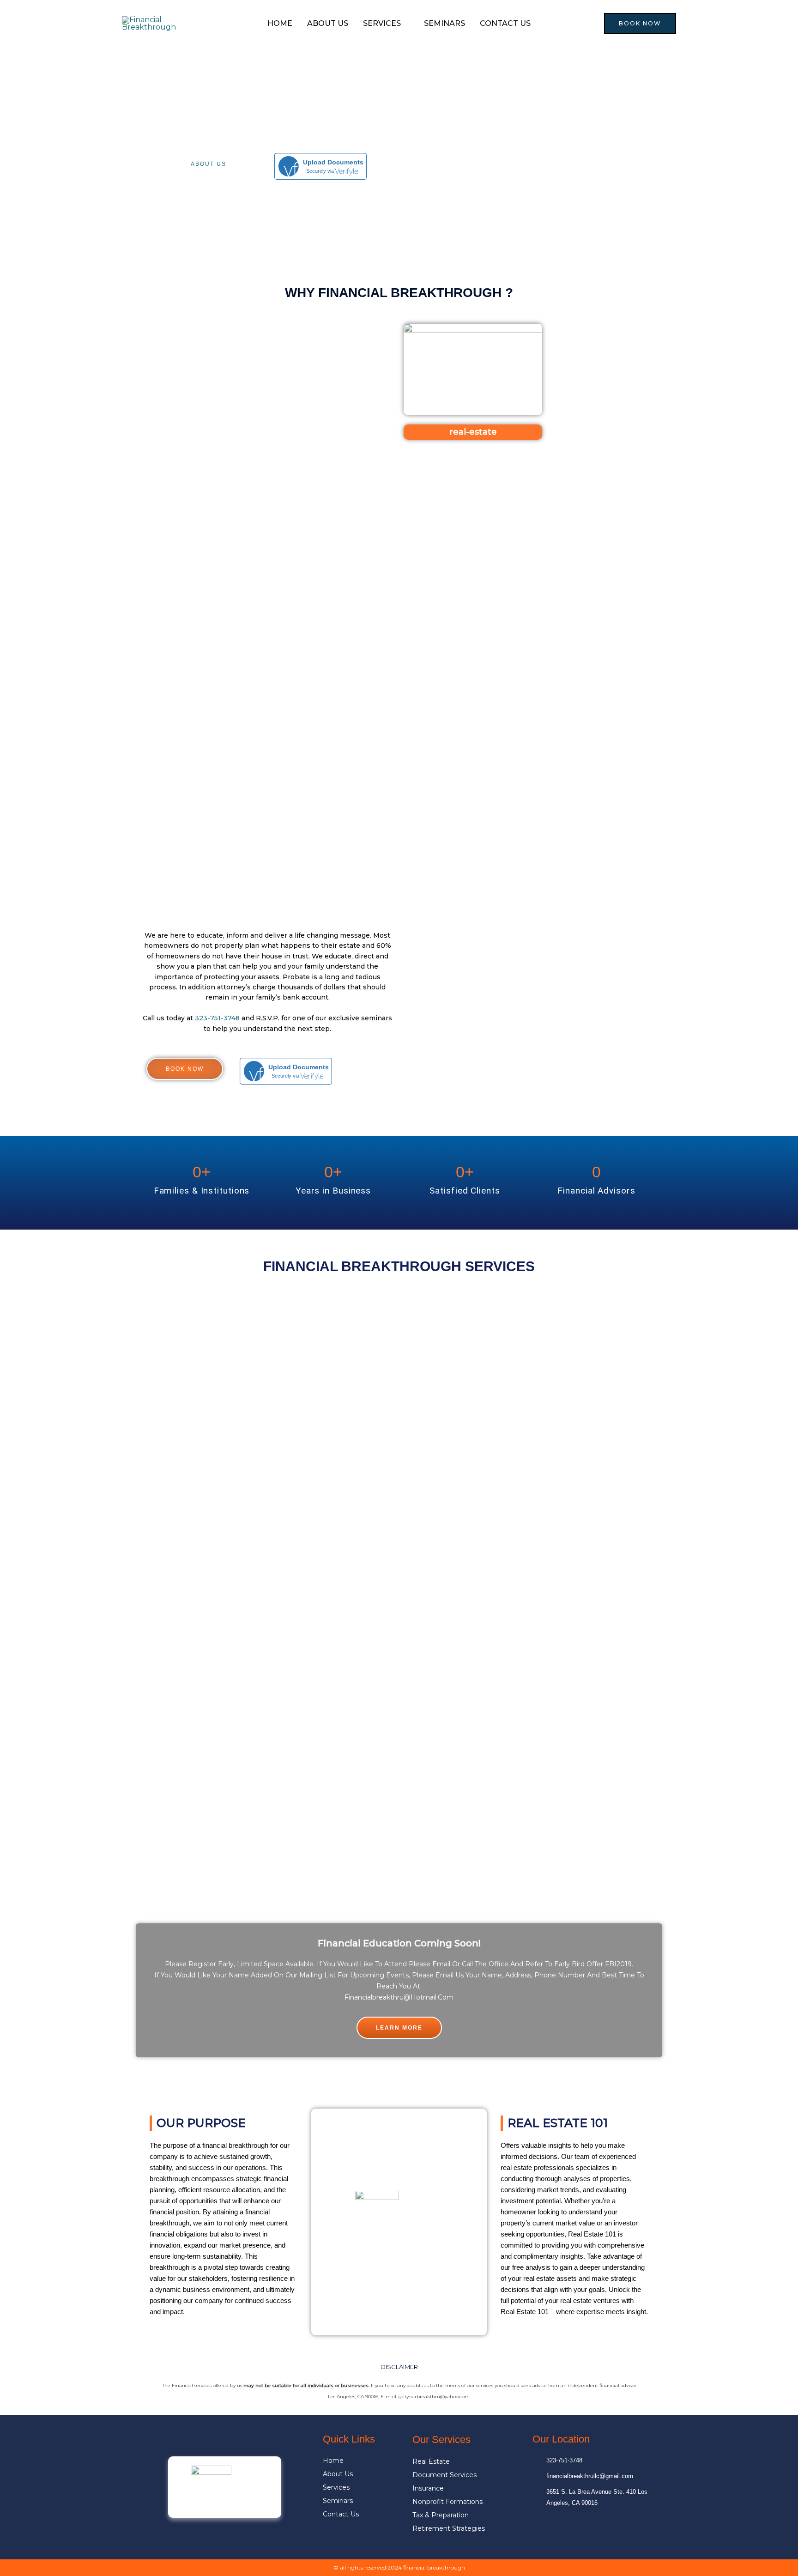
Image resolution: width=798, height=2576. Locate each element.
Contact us (505, 23)
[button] (640, 24)
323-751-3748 (217, 1018)
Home (280, 23)
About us (328, 23)
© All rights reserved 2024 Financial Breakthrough (399, 2567)
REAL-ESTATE (473, 432)
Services (382, 23)
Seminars (444, 23)
